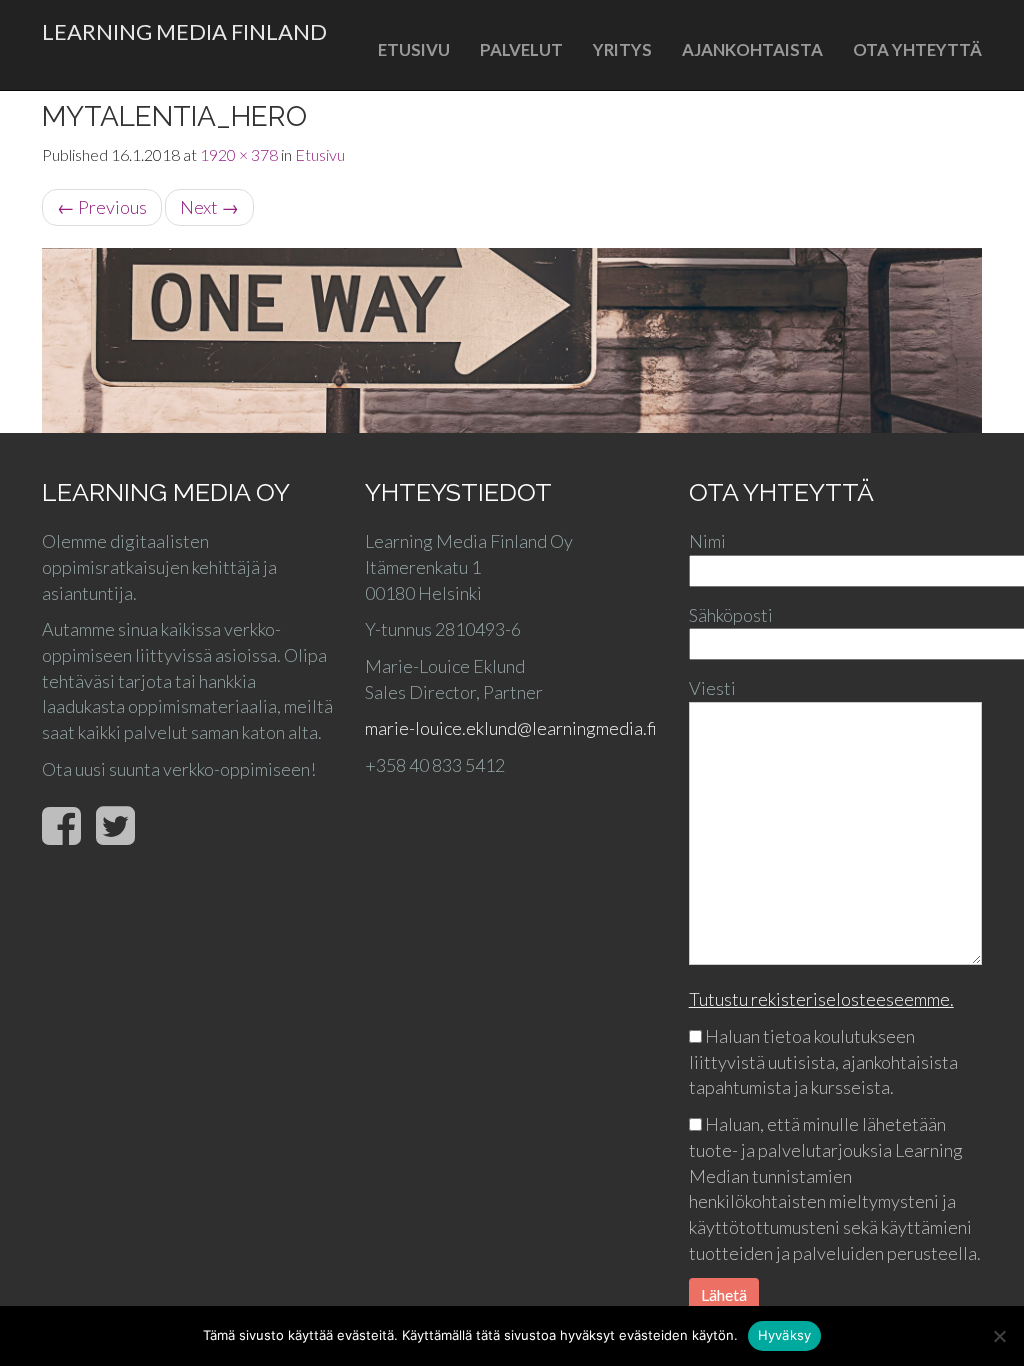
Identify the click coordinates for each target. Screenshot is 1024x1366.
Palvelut (521, 49)
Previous (102, 207)
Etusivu (414, 49)
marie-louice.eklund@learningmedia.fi (511, 728)
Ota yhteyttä (917, 49)
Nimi (707, 541)
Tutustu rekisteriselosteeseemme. (821, 999)
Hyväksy (785, 1335)
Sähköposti (731, 615)
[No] (999, 1336)
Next (209, 207)
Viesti (712, 688)
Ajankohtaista (752, 49)
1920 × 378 (239, 154)
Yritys (622, 49)
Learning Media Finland (184, 31)
